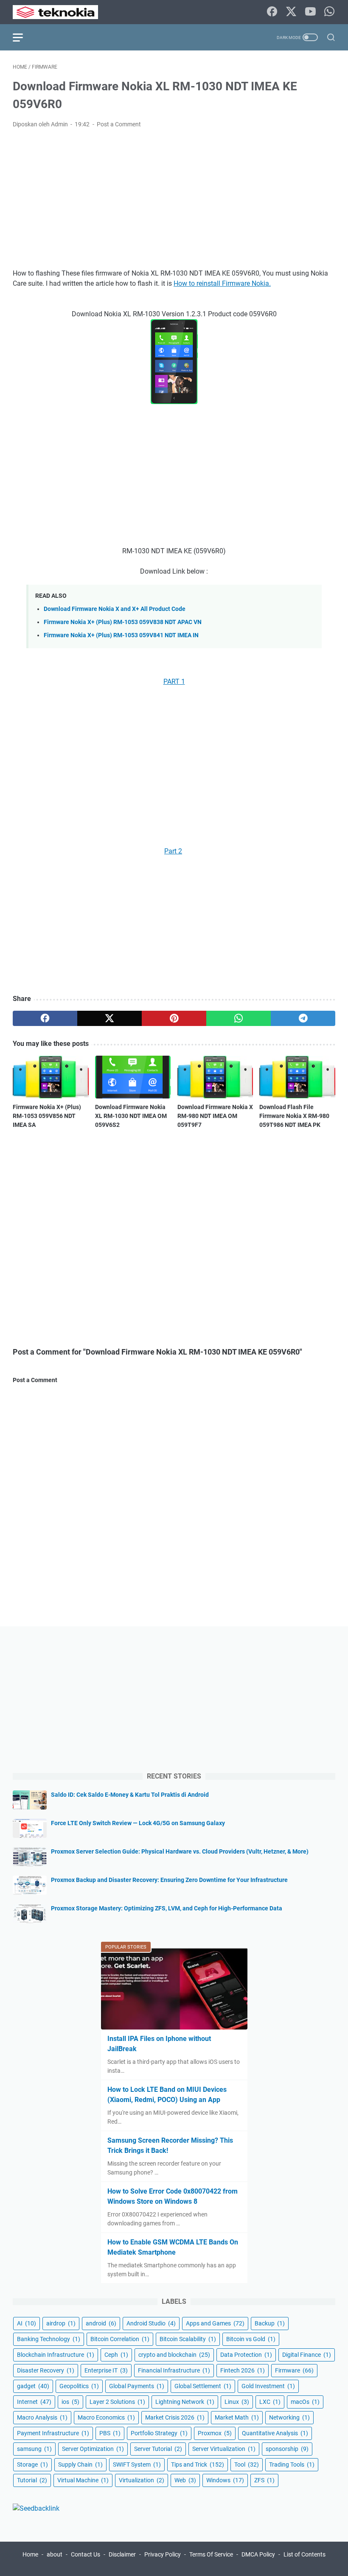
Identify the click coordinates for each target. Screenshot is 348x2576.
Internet (34, 2402)
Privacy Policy (163, 2554)
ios (70, 2402)
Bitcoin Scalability (188, 2339)
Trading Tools (292, 2464)
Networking (289, 2417)
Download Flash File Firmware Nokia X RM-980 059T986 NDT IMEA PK (294, 1116)
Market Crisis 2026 (175, 2417)
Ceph (116, 2355)
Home (30, 2554)
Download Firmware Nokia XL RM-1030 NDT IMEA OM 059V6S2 (131, 1116)
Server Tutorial (158, 2449)
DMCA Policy (258, 2554)
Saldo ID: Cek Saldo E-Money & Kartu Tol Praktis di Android (130, 1795)
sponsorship (287, 2449)
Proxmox (215, 2433)
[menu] (23, 37)
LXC (270, 2402)
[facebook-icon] (272, 12)
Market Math (237, 2417)
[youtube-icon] (310, 12)
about (55, 2554)
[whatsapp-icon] (329, 12)
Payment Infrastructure (53, 2433)
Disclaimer (122, 2554)
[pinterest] (174, 1018)
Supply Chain (80, 2464)
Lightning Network (185, 2402)
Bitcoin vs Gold (251, 2339)
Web (185, 2480)
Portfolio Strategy (159, 2433)
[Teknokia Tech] (61, 12)
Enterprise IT (106, 2370)
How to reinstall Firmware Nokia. (222, 283)
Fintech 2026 (243, 2370)
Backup (270, 2323)
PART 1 (174, 682)
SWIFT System (137, 2464)
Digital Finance (307, 2355)
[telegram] (303, 1018)
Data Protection (246, 2355)
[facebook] (45, 1018)
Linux (237, 2402)
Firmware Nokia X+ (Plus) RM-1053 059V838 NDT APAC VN (123, 622)
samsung (34, 2449)
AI (27, 2323)
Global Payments (137, 2386)
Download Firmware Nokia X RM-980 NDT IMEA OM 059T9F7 (215, 1116)
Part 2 (173, 851)
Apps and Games (215, 2323)
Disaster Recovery (46, 2370)
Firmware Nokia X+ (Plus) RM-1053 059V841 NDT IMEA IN (121, 635)
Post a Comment (119, 124)
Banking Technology (49, 2339)
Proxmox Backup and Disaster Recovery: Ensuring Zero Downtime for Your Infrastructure (169, 1880)
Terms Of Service (211, 2554)
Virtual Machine (83, 2480)
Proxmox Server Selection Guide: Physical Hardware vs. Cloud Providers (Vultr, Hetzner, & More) (180, 1851)
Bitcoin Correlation (120, 2339)
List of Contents (304, 2554)
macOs (305, 2402)
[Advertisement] (174, 199)
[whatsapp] (239, 1018)
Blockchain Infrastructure (56, 2355)
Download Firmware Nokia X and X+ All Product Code (115, 609)
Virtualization (142, 2480)
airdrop (61, 2323)
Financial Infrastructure (174, 2370)
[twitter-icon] (291, 12)
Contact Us (86, 2554)
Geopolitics (79, 2386)
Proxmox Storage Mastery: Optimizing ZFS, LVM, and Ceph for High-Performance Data (167, 1908)
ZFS (264, 2480)
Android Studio (151, 2323)
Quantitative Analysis (275, 2433)
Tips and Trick (198, 2464)
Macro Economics (106, 2417)
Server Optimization (93, 2449)
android (101, 2323)
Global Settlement (203, 2386)
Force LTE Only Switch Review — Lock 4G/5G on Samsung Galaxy (138, 1823)
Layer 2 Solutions (117, 2402)
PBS (110, 2433)
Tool (247, 2464)
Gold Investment (268, 2386)
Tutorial (32, 2480)
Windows (225, 2480)
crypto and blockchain (174, 2355)
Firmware (294, 2370)
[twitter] (109, 1018)
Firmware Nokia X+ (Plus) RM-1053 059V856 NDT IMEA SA (47, 1116)
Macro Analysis (42, 2417)
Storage (32, 2464)
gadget (33, 2386)
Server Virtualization (224, 2449)
